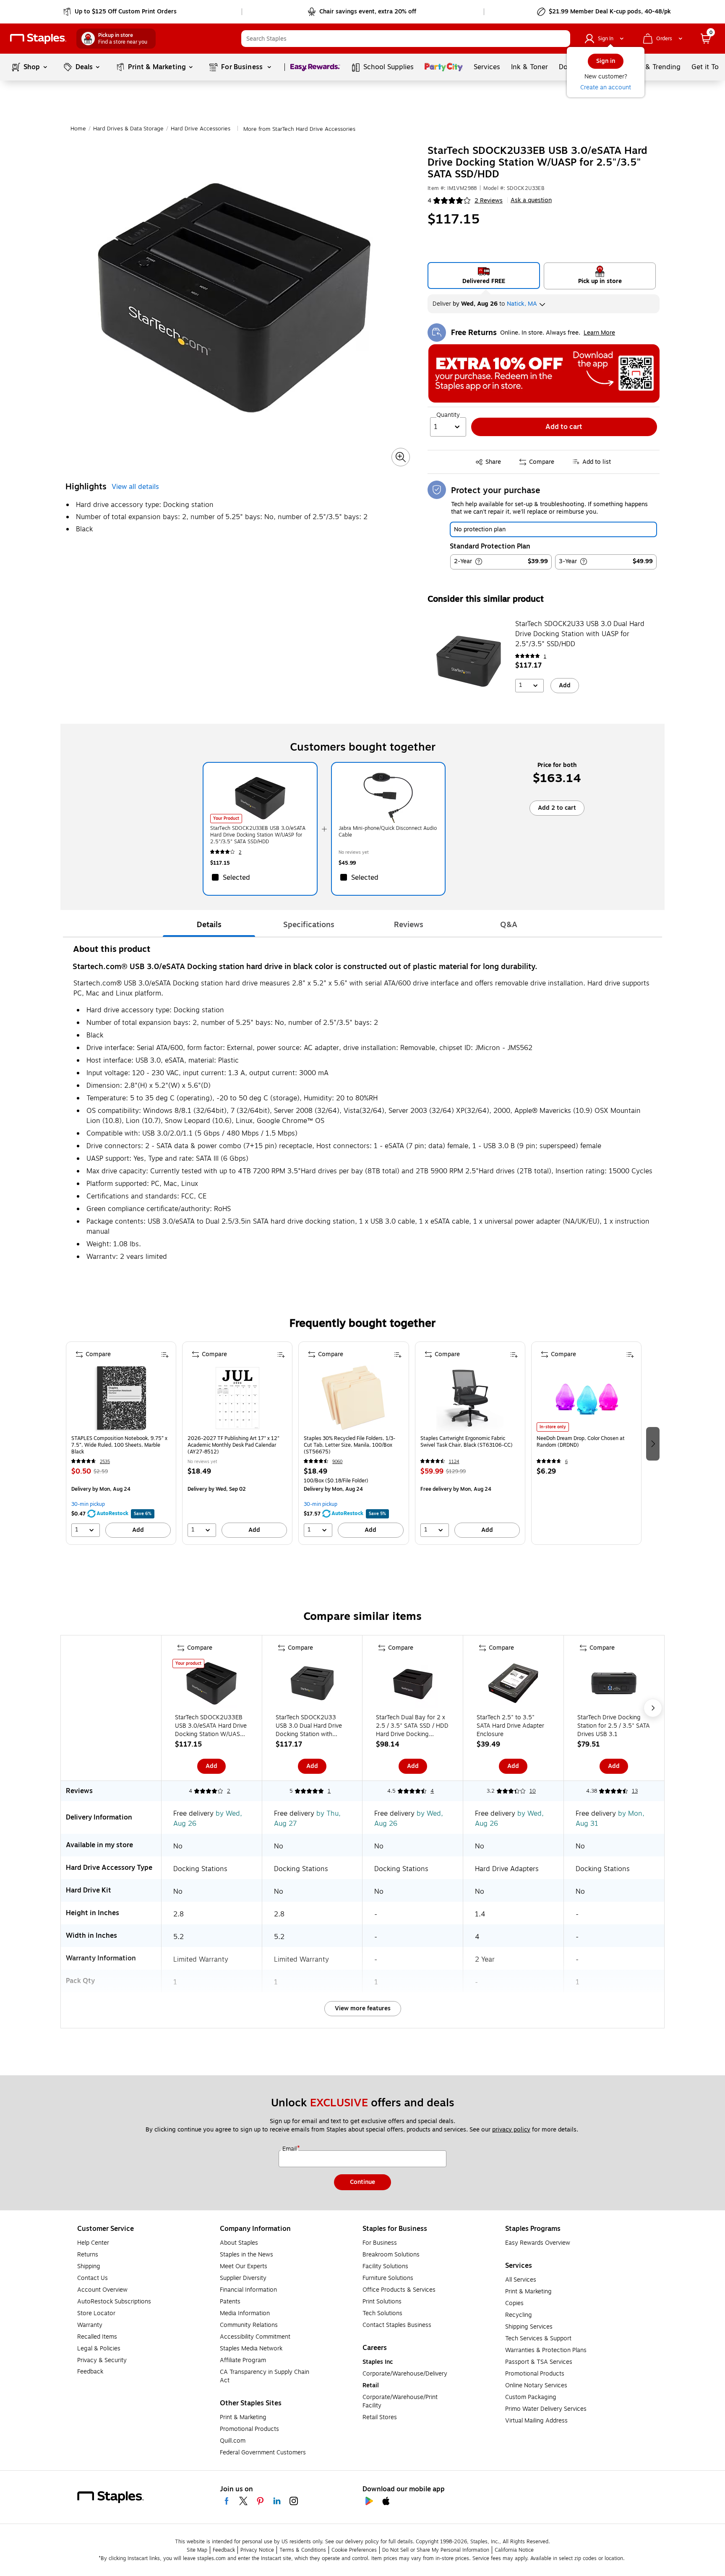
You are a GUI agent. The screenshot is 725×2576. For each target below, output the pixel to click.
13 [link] (635, 1791)
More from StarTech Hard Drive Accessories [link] (299, 129)
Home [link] (78, 129)
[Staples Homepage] (38, 39)
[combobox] (406, 39)
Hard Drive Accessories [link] (201, 129)
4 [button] (429, 201)
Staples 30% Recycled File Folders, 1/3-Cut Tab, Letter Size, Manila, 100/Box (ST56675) (349, 1445)
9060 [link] (337, 1462)
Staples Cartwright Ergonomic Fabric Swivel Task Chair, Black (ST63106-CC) (467, 1442)
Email (290, 2149)
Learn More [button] (599, 333)
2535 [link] (105, 1462)
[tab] (209, 925)
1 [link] (545, 656)
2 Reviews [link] (489, 201)
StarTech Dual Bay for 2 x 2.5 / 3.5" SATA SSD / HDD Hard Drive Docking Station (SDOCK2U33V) (412, 1726)
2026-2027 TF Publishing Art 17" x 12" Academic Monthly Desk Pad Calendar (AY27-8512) (233, 1445)
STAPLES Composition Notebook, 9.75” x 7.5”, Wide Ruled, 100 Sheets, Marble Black (119, 1445)
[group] (121, 1443)
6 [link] (566, 1462)
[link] (121, 12)
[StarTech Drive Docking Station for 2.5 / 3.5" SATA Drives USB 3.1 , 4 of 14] (614, 1685)
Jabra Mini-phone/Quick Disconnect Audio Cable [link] (388, 832)
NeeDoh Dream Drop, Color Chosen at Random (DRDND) (581, 1442)
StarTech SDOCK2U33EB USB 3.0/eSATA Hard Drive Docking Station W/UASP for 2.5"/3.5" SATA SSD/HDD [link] (258, 835)
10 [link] (533, 1791)
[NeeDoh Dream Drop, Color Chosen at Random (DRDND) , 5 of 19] (586, 1398)
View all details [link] (135, 487)
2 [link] (240, 852)
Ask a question (531, 200)
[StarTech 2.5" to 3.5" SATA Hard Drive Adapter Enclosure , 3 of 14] (513, 1685)
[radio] (484, 276)
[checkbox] (260, 877)
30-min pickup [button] (88, 1504)
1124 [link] (454, 1462)
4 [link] (432, 1791)
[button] (562, 39)
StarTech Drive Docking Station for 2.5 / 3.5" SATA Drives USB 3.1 (614, 1726)
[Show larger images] (401, 457)
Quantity (448, 415)
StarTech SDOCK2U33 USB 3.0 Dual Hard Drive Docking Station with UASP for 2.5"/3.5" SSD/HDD (580, 634)
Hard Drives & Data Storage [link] (128, 129)
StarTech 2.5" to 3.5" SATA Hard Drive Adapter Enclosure (510, 1726)
